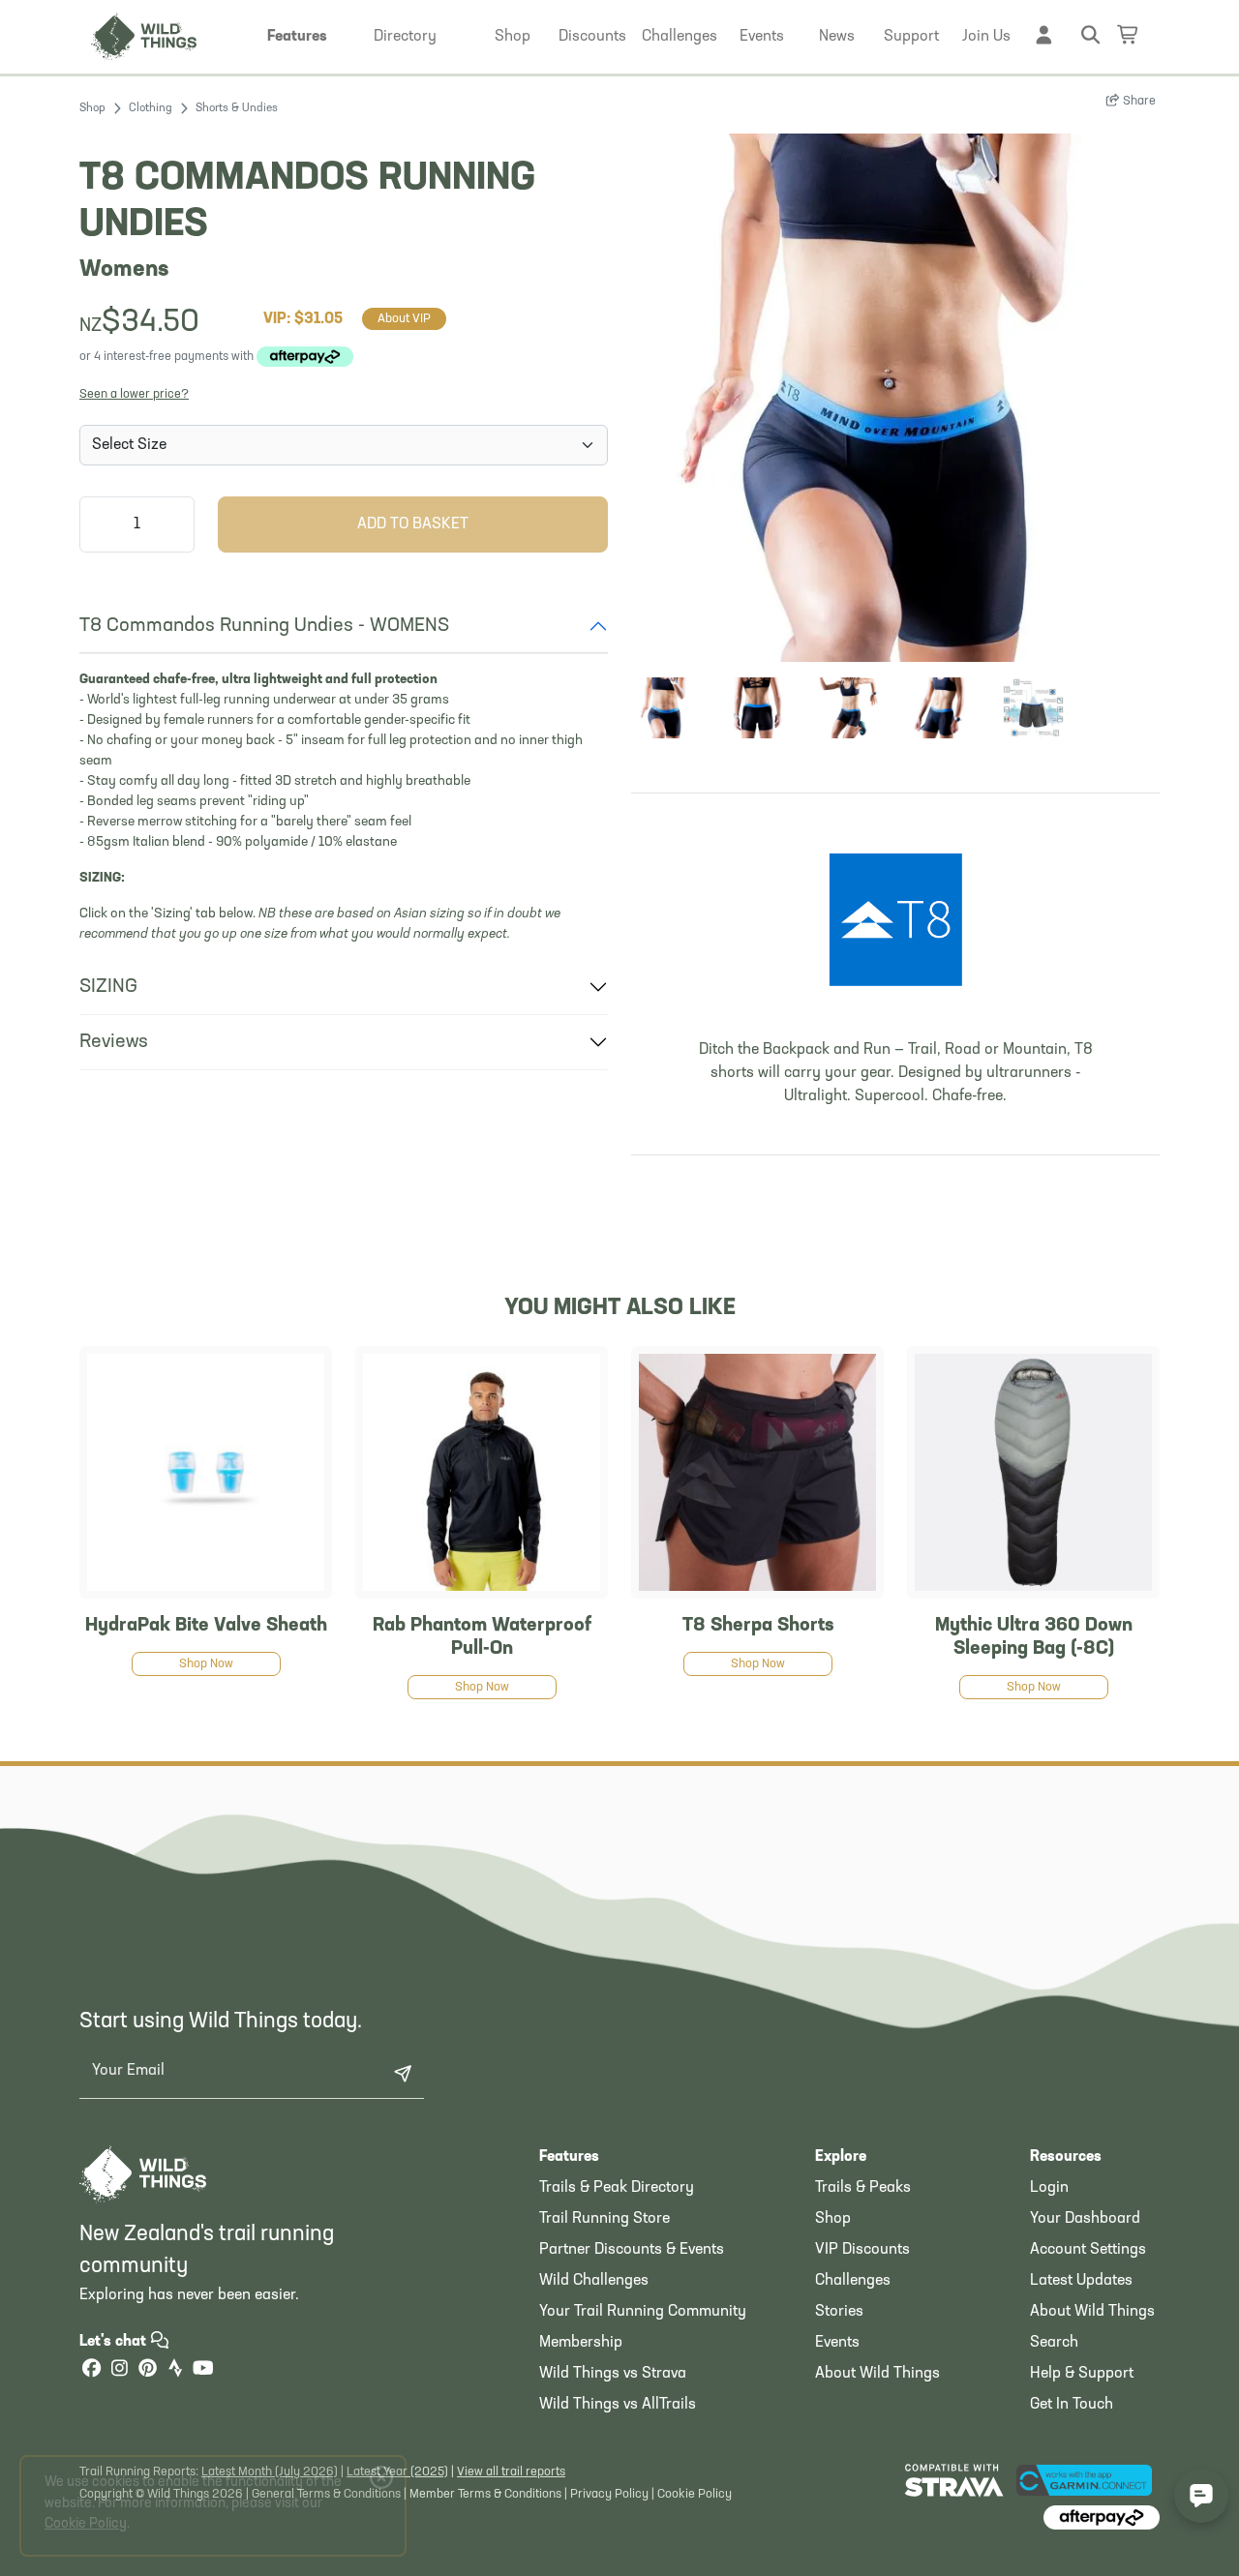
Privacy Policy (609, 2494)
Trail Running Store (604, 2219)
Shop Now (206, 1664)
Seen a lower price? (134, 394)
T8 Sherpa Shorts (758, 1626)
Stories (839, 2312)
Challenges (853, 2281)
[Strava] (175, 2370)
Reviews (114, 1042)
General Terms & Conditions (326, 2494)
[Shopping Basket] (1129, 34)
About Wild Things (877, 2374)
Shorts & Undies (237, 108)
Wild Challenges (594, 2281)
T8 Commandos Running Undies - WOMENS (264, 626)
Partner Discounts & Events (632, 2250)
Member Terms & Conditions (485, 2494)
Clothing (151, 108)
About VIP (404, 319)
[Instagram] (119, 2370)
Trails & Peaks (863, 2188)
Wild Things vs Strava (613, 2374)
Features (569, 2157)
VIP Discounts (862, 2250)
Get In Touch (1072, 2405)
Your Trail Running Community (643, 2312)
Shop (92, 108)
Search (1054, 2343)
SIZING (108, 987)
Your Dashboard (1085, 2219)
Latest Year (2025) (397, 2472)
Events (837, 2343)
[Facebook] (91, 2370)
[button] (297, 37)
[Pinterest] (147, 2370)
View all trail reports (511, 2472)
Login (1049, 2188)
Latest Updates (1081, 2281)
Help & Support (1082, 2374)
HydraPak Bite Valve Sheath (206, 1626)
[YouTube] (203, 2370)
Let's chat (115, 2342)
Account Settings (1088, 2250)
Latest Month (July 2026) (270, 2472)
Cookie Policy (695, 2494)
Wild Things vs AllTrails (618, 2405)
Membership (581, 2343)
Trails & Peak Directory (617, 2188)
